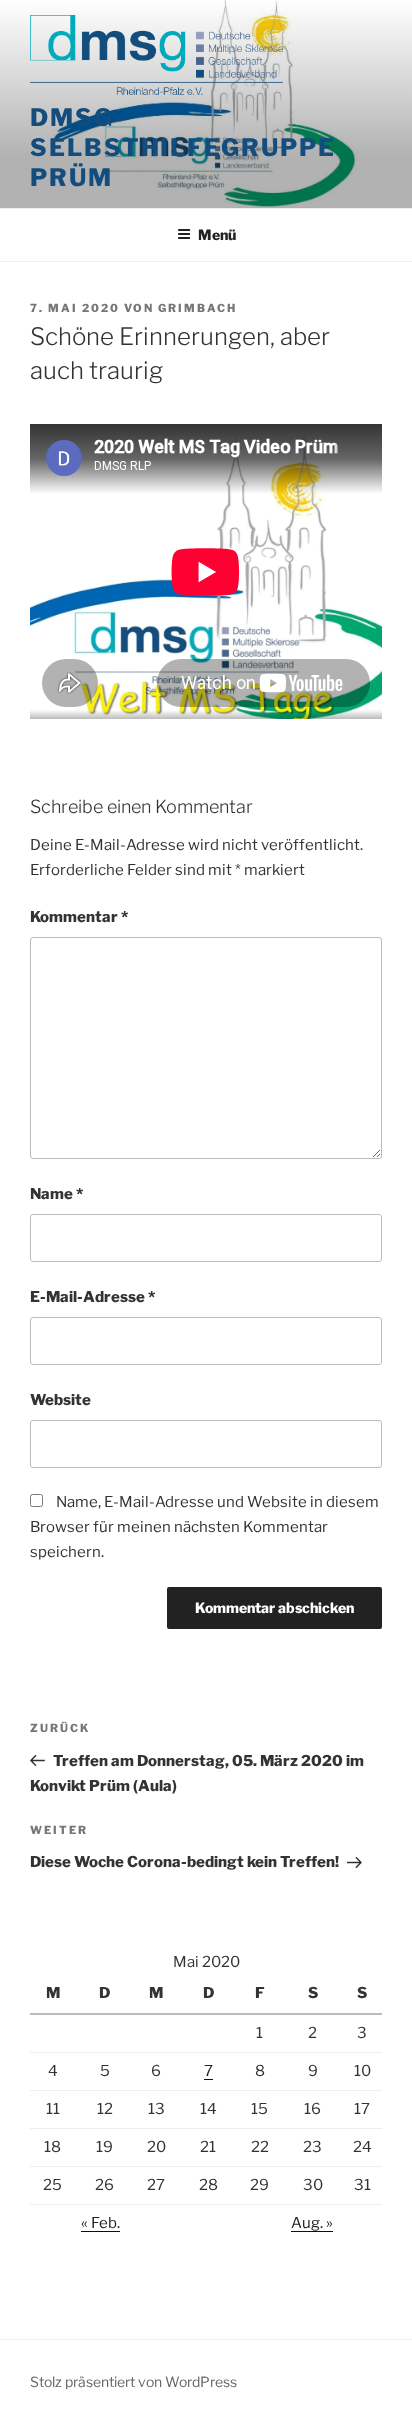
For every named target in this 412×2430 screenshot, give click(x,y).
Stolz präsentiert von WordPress (133, 2381)
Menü (217, 234)
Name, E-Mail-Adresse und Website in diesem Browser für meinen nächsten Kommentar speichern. (204, 1527)
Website (60, 1400)
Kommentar (79, 917)
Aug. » (312, 2223)
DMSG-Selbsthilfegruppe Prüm (183, 147)
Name (56, 1194)
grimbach (197, 308)
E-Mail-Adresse (92, 1297)
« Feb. (100, 2223)
